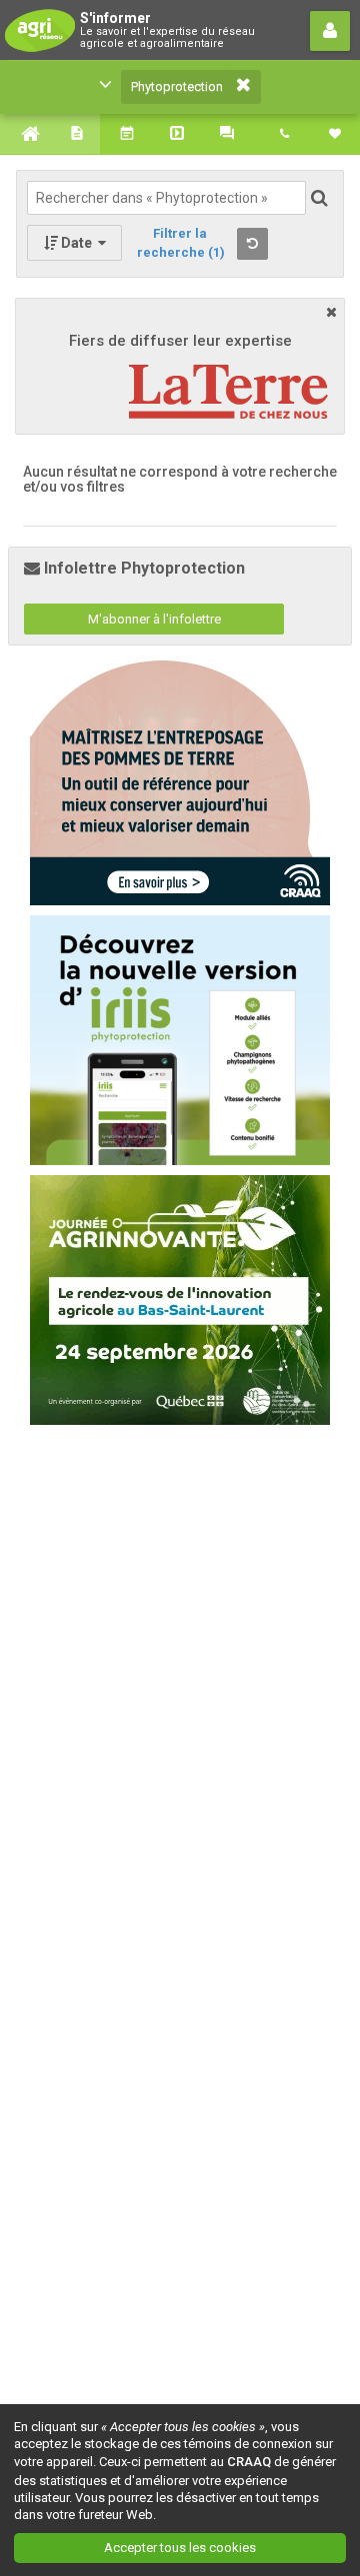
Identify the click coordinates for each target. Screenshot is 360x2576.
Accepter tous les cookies (180, 2548)
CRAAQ (249, 2462)
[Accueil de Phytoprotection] (25, 134)
